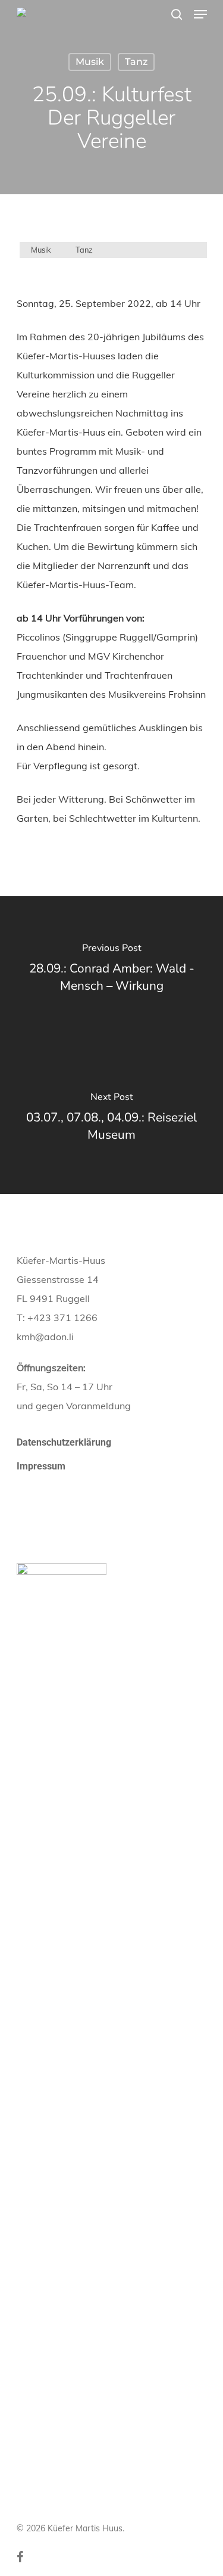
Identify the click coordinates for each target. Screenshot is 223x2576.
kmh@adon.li (45, 1337)
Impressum (41, 1466)
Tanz (136, 62)
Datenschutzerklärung (64, 1442)
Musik (90, 62)
